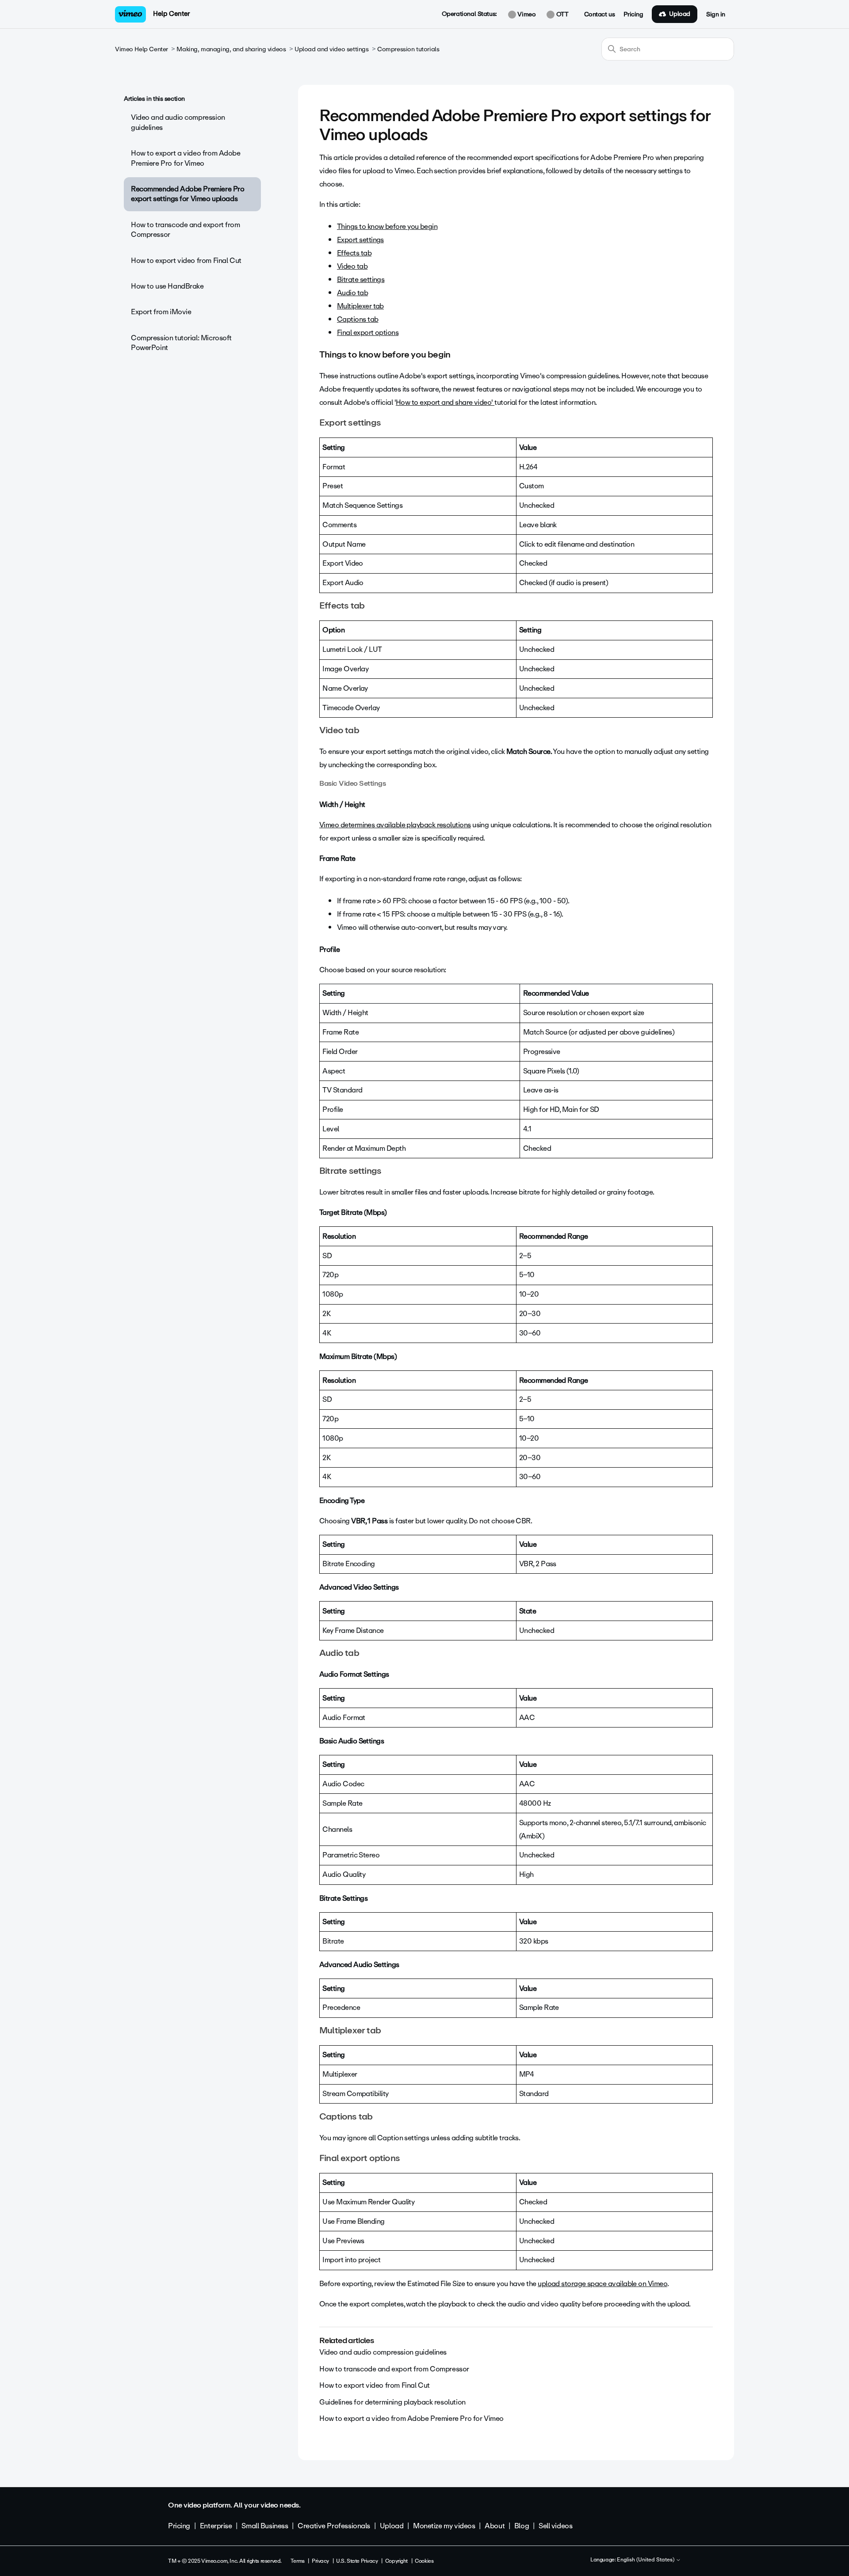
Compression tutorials (408, 49)
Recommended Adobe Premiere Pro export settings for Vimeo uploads (187, 194)
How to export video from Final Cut (186, 261)
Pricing (633, 15)
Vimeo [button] (526, 15)
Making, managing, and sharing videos (231, 49)
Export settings (360, 240)
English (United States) (646, 2560)
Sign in (716, 15)
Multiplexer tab (360, 306)
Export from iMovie (161, 312)
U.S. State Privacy (357, 2561)
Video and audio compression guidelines (178, 122)
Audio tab (352, 293)
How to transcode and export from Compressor (185, 230)
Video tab (352, 266)
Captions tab (358, 319)
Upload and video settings (332, 49)
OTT (561, 15)
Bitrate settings (361, 280)
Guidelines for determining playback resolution (392, 2402)
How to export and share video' (445, 402)
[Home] (130, 14)
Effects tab (354, 253)
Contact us (600, 15)
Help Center (171, 14)
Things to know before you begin (387, 226)
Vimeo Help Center (141, 49)
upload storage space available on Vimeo (602, 2284)
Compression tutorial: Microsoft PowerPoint (181, 343)
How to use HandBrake (167, 286)
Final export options (368, 333)
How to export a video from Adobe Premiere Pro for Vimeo (186, 158)
